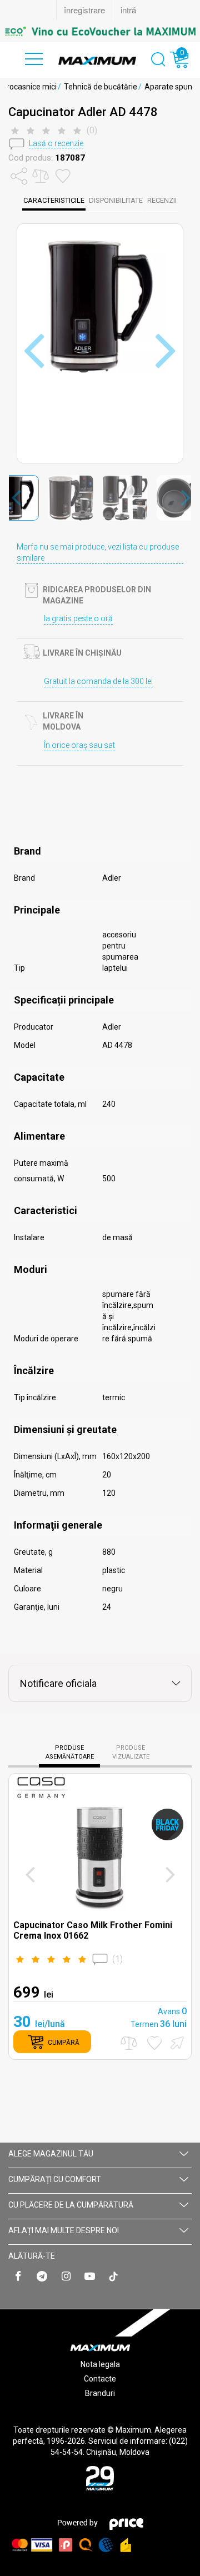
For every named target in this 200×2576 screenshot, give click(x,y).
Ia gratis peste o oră (78, 618)
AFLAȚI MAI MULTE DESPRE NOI (64, 2230)
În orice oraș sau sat (79, 745)
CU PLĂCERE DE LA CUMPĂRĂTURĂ (71, 2205)
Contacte (100, 2379)
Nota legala (100, 2364)
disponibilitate (116, 200)
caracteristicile (54, 200)
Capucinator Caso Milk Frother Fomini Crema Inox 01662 (93, 1930)
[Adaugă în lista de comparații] (129, 2043)
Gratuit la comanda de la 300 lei (98, 681)
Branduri (100, 2393)
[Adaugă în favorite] (154, 2043)
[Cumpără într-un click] (176, 2042)
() (117, 1959)
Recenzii (162, 200)
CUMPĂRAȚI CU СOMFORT (55, 2179)
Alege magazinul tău (51, 2154)
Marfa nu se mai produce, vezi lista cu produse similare (98, 552)
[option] (100, 31)
